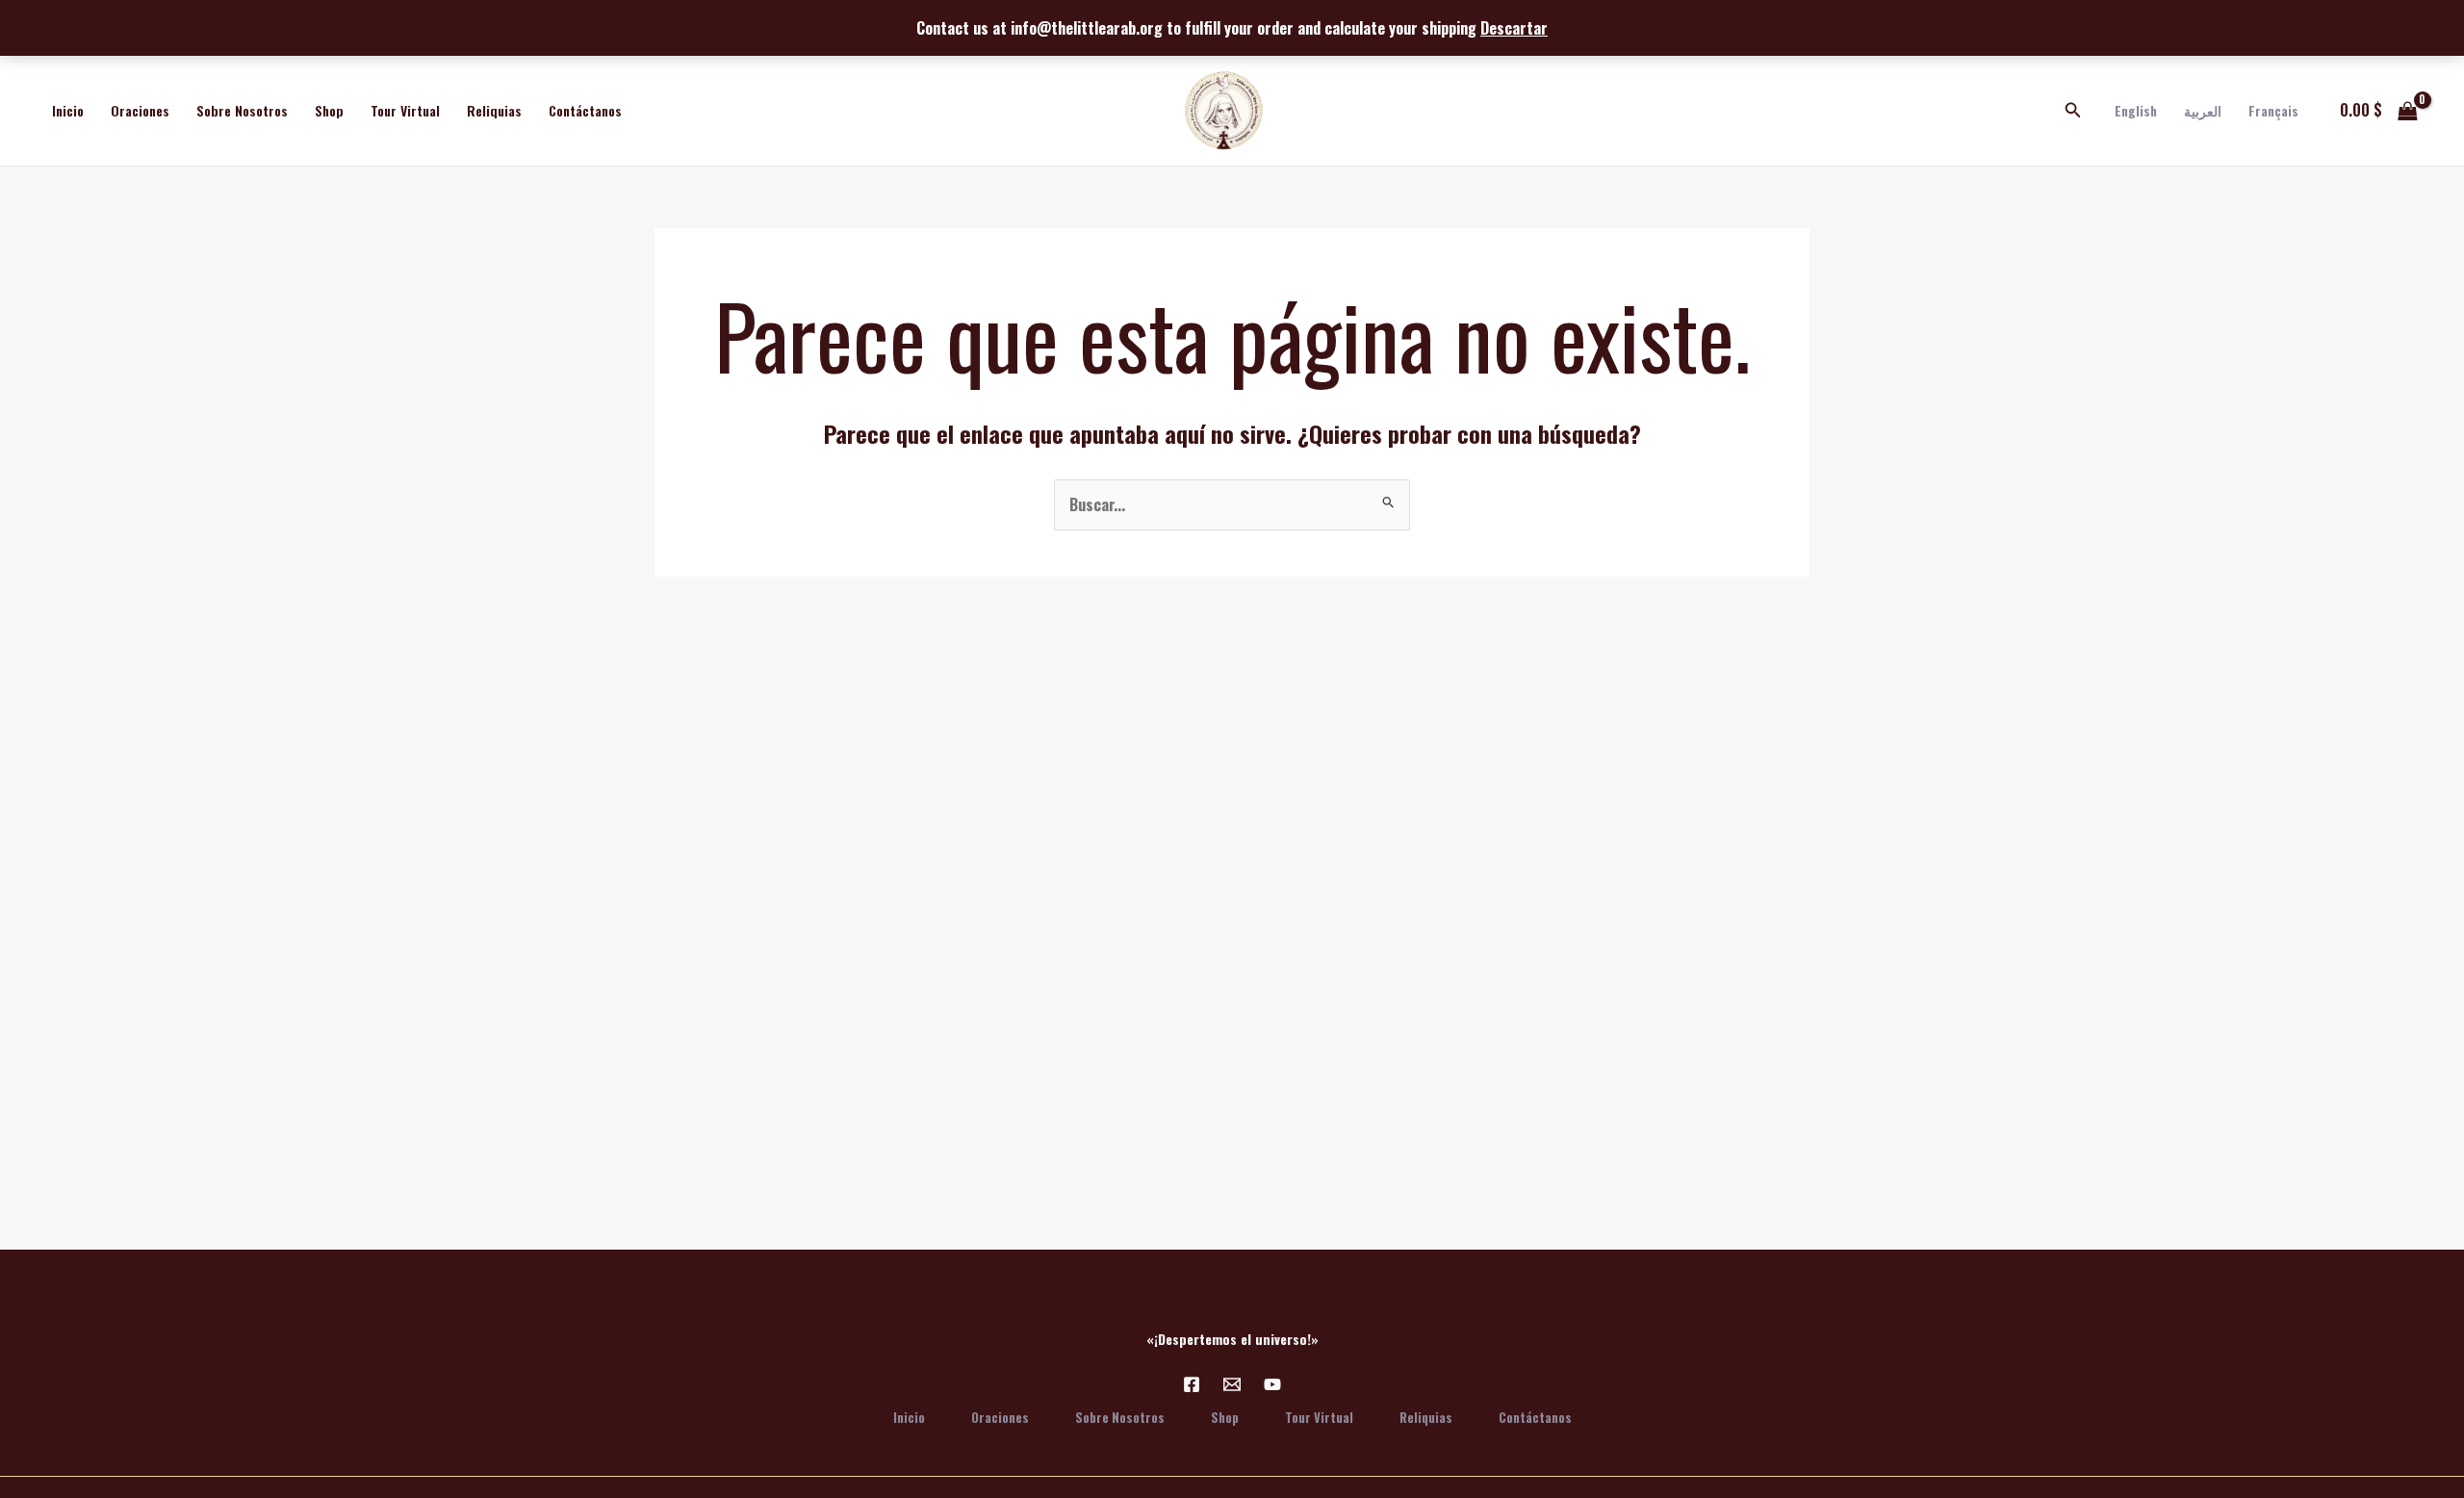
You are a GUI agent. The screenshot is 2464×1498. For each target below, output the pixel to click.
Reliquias (494, 110)
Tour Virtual (405, 110)
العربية (2203, 110)
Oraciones (140, 110)
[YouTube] (1272, 1384)
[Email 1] (1232, 1384)
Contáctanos (585, 110)
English (2136, 110)
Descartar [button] (1514, 28)
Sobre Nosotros (242, 110)
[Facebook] (1192, 1384)
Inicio (68, 110)
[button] (2073, 111)
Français (2273, 110)
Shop (329, 110)
